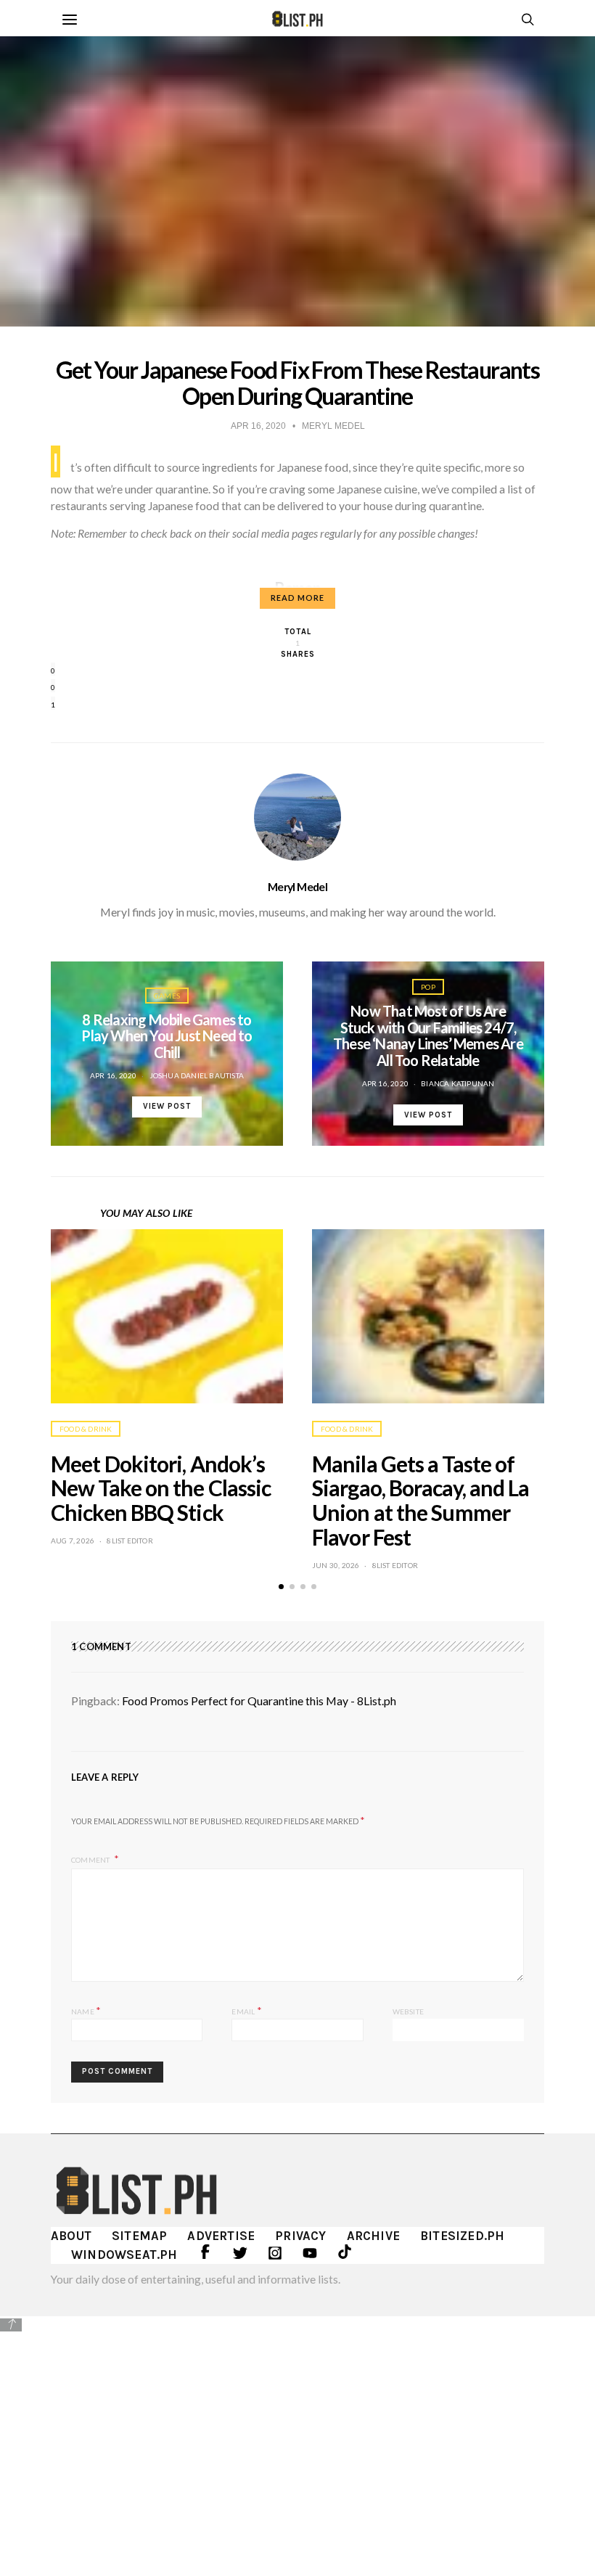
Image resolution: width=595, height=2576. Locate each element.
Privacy (300, 2236)
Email (246, 2010)
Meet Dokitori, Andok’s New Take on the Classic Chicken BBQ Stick (161, 1488)
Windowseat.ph (124, 2255)
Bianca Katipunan (457, 1083)
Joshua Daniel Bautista (197, 1075)
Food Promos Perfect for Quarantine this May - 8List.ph (259, 1701)
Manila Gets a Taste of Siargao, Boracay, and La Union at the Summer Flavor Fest (420, 1500)
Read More (297, 598)
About (71, 2236)
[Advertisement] (297, 2435)
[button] (281, 1587)
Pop (428, 987)
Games (167, 996)
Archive (373, 2236)
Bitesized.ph (462, 2236)
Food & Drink (86, 1429)
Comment (91, 1860)
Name (86, 2010)
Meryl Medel (297, 887)
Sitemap (139, 2236)
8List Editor (130, 1541)
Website (408, 2011)
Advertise (221, 2236)
